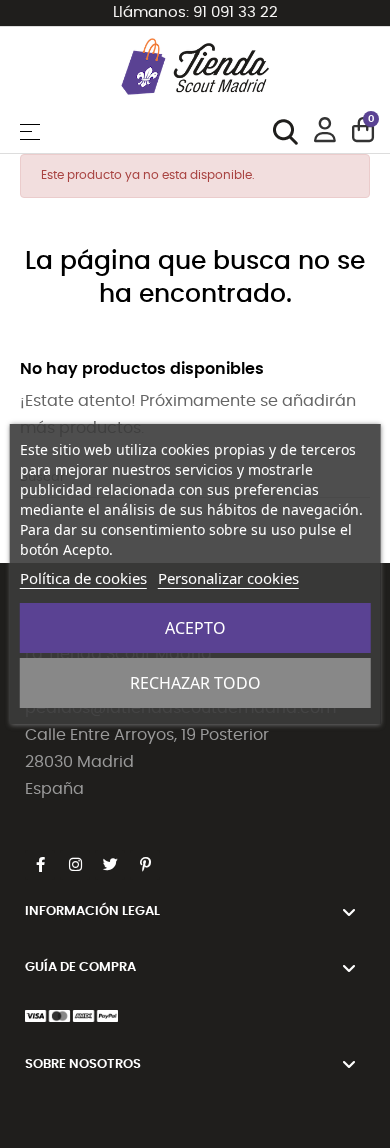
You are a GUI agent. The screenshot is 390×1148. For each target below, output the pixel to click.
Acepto (195, 628)
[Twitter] (110, 865)
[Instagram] (75, 865)
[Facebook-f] (40, 865)
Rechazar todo (195, 683)
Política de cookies (83, 578)
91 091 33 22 (235, 12)
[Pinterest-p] (145, 865)
